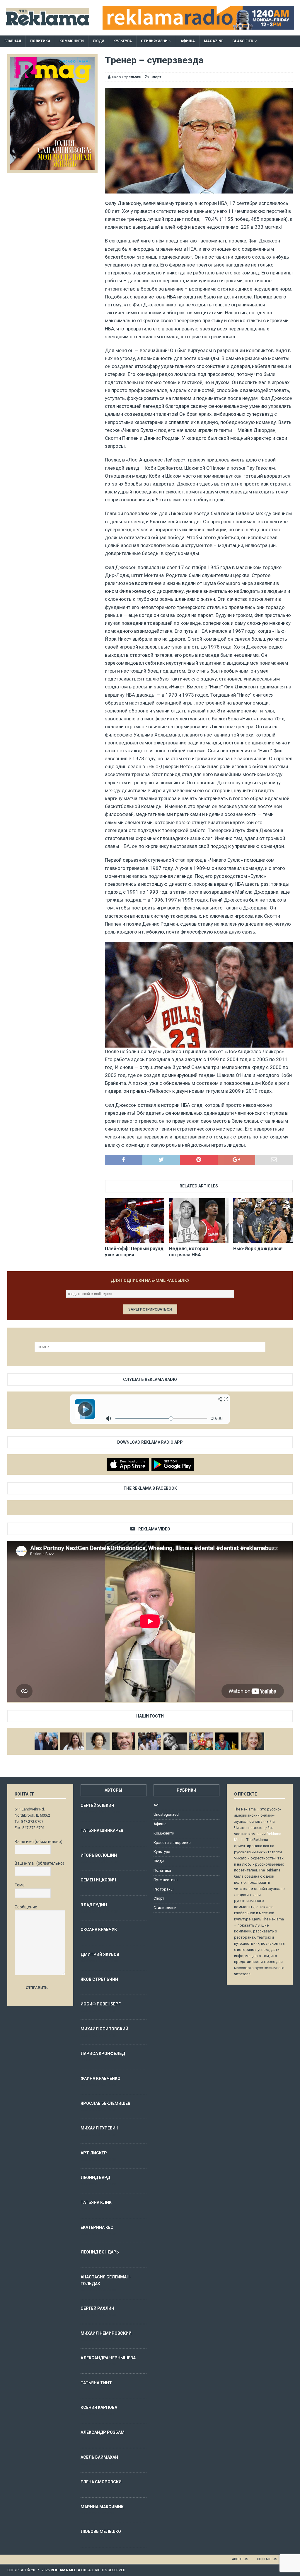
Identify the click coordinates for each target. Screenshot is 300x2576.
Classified (243, 41)
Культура (123, 41)
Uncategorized (166, 1814)
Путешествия (166, 1880)
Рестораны (163, 1889)
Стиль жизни (154, 41)
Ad (156, 1805)
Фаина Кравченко (100, 2078)
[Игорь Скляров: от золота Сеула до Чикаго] (46, 1741)
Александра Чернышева (108, 2358)
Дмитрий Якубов (100, 1954)
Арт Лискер (94, 2153)
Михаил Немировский (106, 2333)
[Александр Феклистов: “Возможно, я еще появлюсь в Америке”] (227, 1741)
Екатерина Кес (97, 2227)
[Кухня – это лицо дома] (124, 1741)
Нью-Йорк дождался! (258, 1249)
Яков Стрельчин (127, 77)
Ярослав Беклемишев (105, 2103)
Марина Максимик (102, 2507)
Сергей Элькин (97, 1805)
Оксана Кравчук (99, 1930)
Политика (40, 41)
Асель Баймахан (99, 2457)
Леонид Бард (95, 2178)
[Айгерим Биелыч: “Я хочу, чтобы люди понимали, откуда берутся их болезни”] (98, 1741)
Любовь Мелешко (101, 2531)
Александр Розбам (103, 2432)
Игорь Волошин (99, 1855)
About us (240, 2559)
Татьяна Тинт (96, 2383)
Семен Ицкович (98, 1880)
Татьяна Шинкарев (102, 1830)
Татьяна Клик (96, 2202)
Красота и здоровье (172, 1843)
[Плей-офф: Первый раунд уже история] (135, 1221)
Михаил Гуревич (99, 2128)
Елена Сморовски (101, 2482)
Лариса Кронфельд (103, 2054)
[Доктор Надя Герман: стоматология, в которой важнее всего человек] (253, 1741)
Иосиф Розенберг (101, 2004)
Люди (99, 41)
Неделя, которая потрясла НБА (189, 1252)
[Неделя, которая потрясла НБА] (199, 1221)
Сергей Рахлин (97, 2308)
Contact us (267, 2559)
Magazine (214, 41)
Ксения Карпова (99, 2407)
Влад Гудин (94, 1905)
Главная (13, 41)
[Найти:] (150, 1347)
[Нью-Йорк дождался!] (263, 1221)
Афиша (188, 41)
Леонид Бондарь (100, 2252)
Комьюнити (72, 41)
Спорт (156, 77)
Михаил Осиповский (104, 2029)
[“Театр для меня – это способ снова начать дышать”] (201, 1741)
